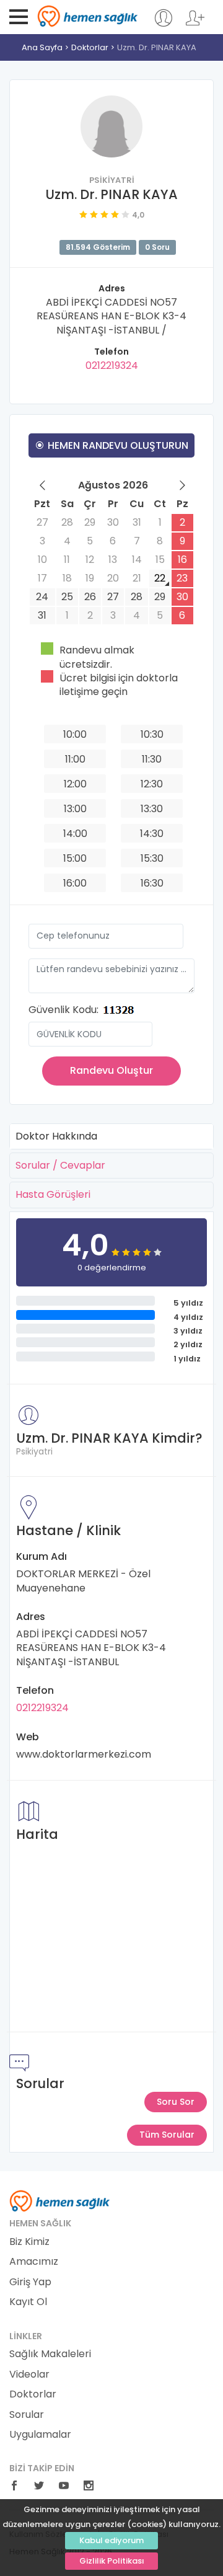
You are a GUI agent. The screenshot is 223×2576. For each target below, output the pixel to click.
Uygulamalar (40, 2435)
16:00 (75, 883)
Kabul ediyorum (111, 2540)
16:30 (152, 883)
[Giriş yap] (163, 24)
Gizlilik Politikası (112, 2561)
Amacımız (34, 2262)
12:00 (75, 784)
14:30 (152, 834)
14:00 (75, 834)
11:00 (75, 759)
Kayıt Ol (28, 2302)
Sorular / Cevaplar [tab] (60, 1165)
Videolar (29, 2375)
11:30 (152, 759)
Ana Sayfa (42, 47)
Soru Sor (176, 2102)
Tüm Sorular (167, 2135)
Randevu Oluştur (111, 1070)
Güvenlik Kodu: (63, 1010)
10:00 (75, 734)
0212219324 (112, 365)
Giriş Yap (30, 2282)
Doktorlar (90, 47)
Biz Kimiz (29, 2242)
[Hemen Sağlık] (60, 2200)
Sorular (27, 2415)
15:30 (152, 858)
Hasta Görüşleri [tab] (53, 1194)
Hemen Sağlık (88, 16)
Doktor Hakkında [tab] (56, 1136)
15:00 (75, 858)
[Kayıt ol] (195, 24)
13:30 (152, 809)
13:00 (75, 809)
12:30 (152, 784)
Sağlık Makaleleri (50, 2354)
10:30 (152, 734)
